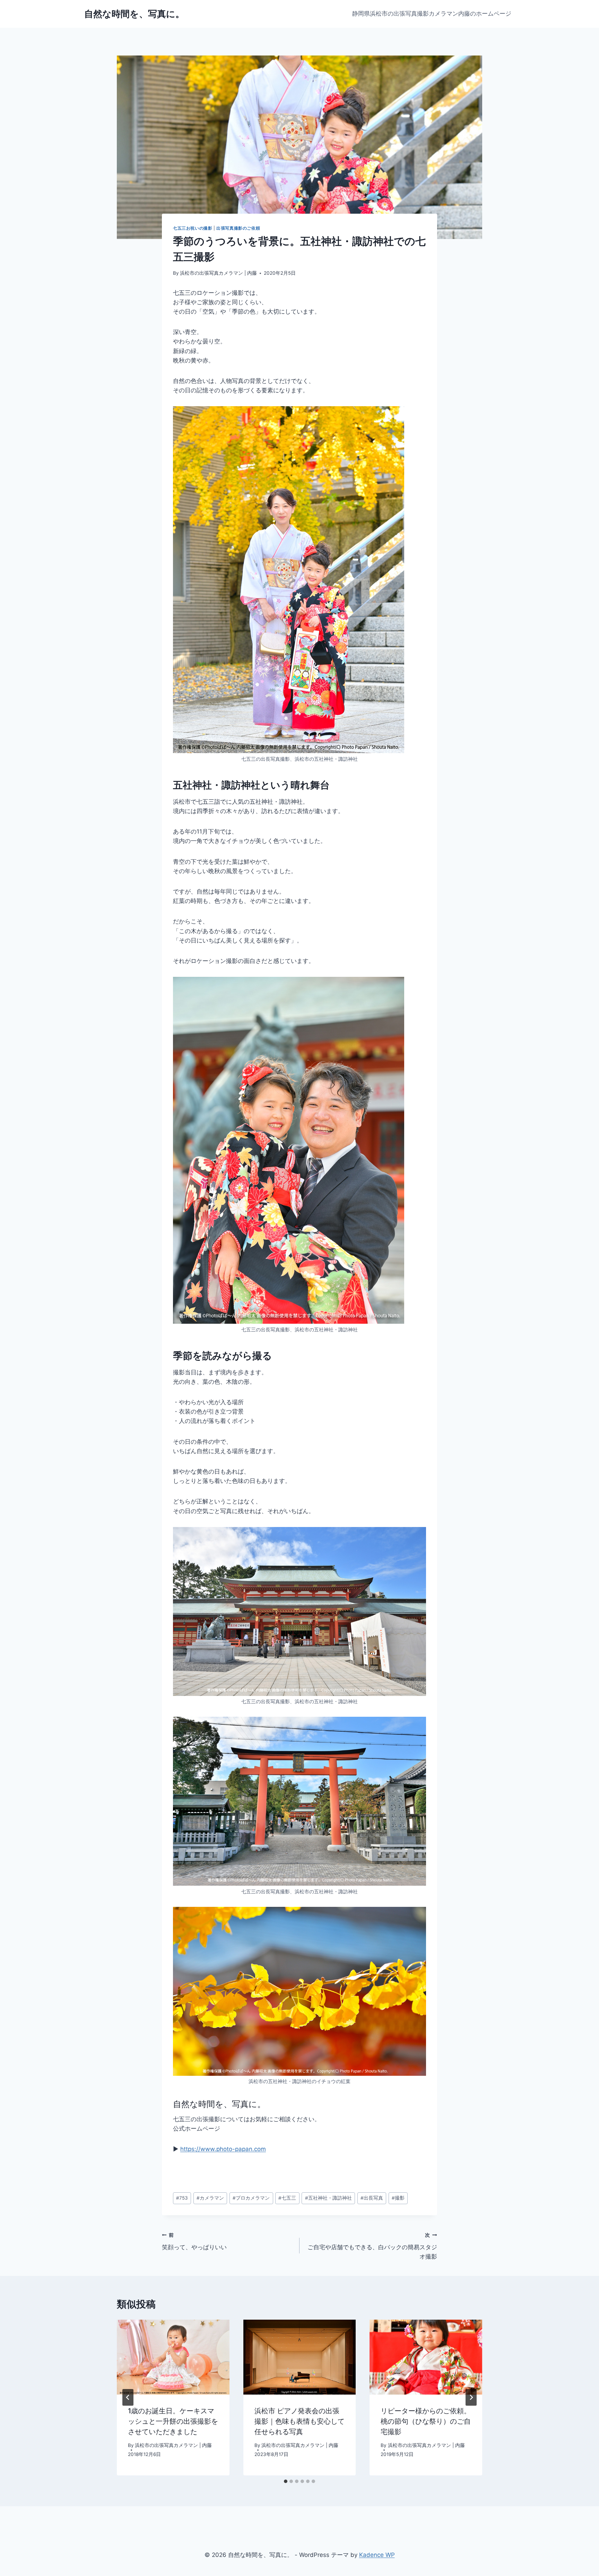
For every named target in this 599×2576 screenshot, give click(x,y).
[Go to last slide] (128, 2397)
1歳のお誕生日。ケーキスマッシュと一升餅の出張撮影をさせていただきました (173, 2421)
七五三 (287, 2198)
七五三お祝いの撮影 (193, 228)
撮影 (398, 2198)
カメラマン (210, 2198)
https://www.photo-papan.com (223, 2149)
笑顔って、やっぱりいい (194, 2241)
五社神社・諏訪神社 (328, 2198)
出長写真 (372, 2198)
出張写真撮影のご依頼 (238, 228)
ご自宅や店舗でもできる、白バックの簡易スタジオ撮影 (372, 2246)
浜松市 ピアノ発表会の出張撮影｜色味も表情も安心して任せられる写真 (299, 2421)
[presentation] (173, 2357)
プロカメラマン (251, 2198)
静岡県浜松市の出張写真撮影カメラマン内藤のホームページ (432, 14)
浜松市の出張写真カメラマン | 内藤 (218, 273)
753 (182, 2198)
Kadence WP (377, 2555)
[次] (471, 2397)
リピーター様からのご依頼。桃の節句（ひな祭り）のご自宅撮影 (426, 2421)
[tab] (286, 2481)
